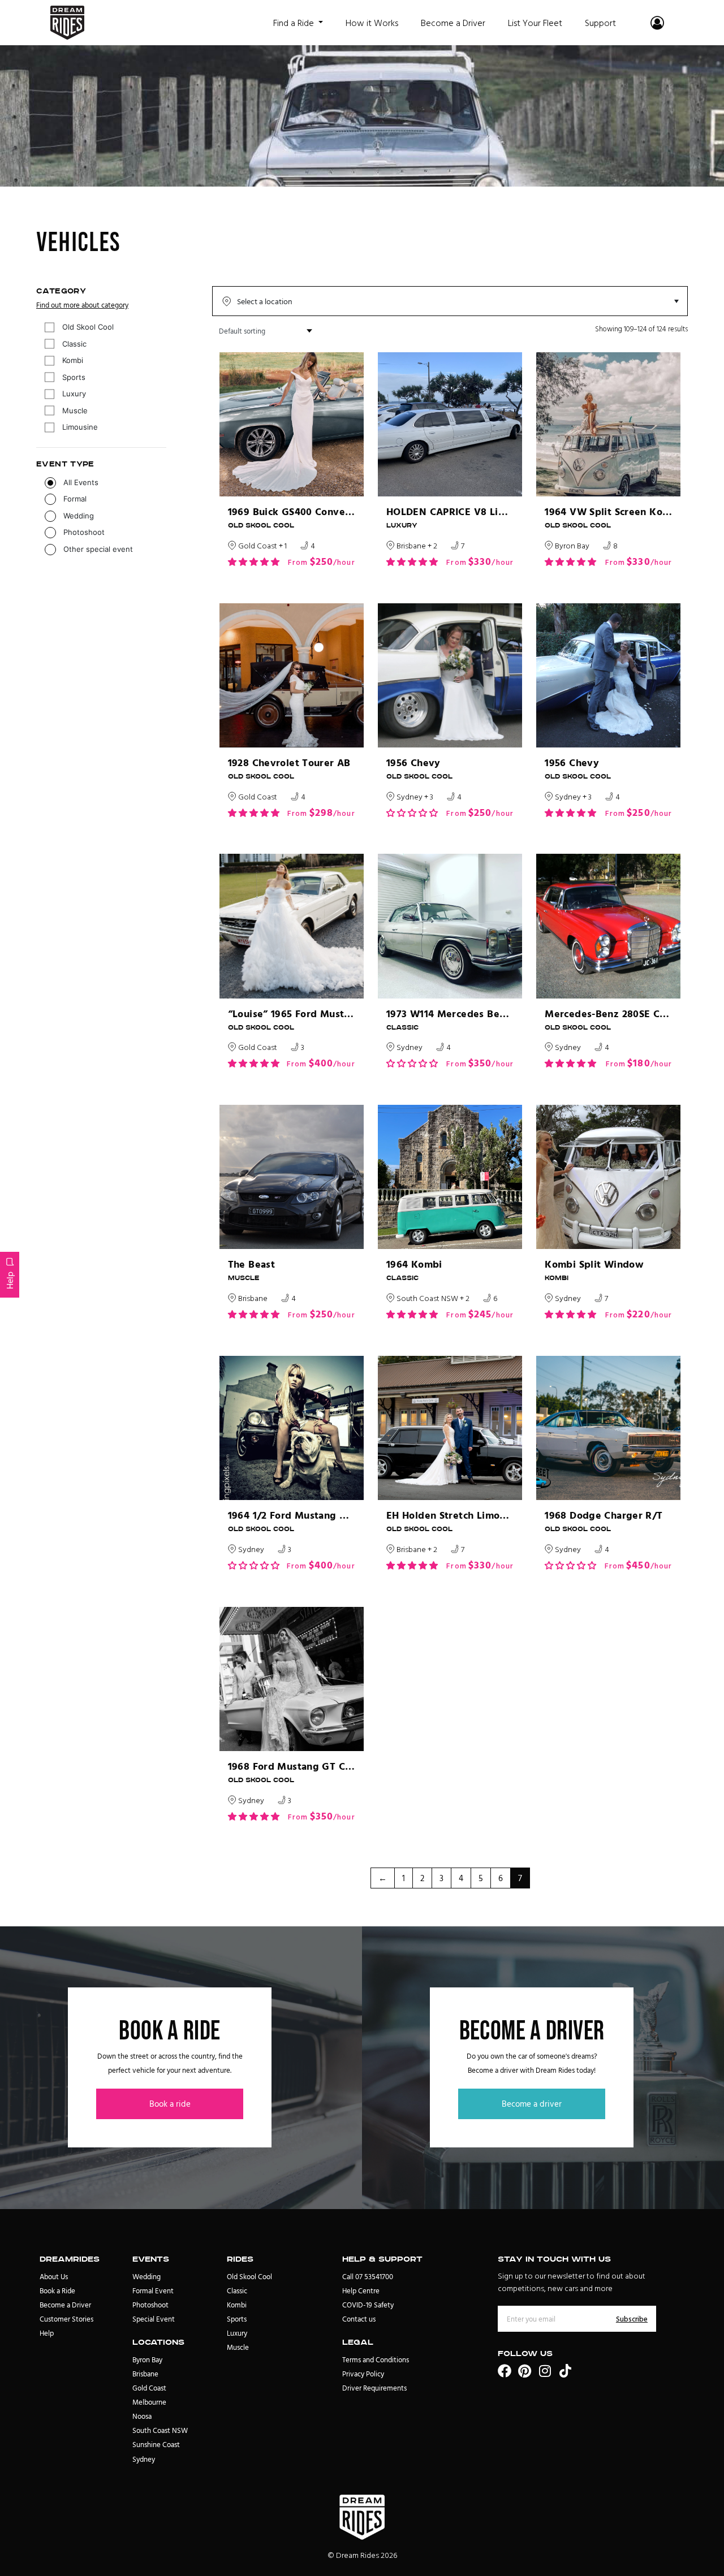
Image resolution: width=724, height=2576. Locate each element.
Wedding (79, 516)
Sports (74, 377)
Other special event (98, 549)
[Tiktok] (566, 2371)
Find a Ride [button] (295, 23)
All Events (81, 482)
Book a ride (170, 2104)
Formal (75, 499)
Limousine (80, 427)
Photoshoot (84, 532)
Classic (74, 344)
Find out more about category (82, 305)
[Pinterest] (525, 2371)
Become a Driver (453, 23)
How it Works (372, 23)
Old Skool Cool (88, 327)
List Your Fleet (535, 23)
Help (10, 1280)
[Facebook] (505, 2371)
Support (600, 23)
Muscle (75, 410)
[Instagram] (545, 2371)
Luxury (74, 394)
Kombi (73, 360)
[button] (254, 562)
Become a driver (532, 2104)
